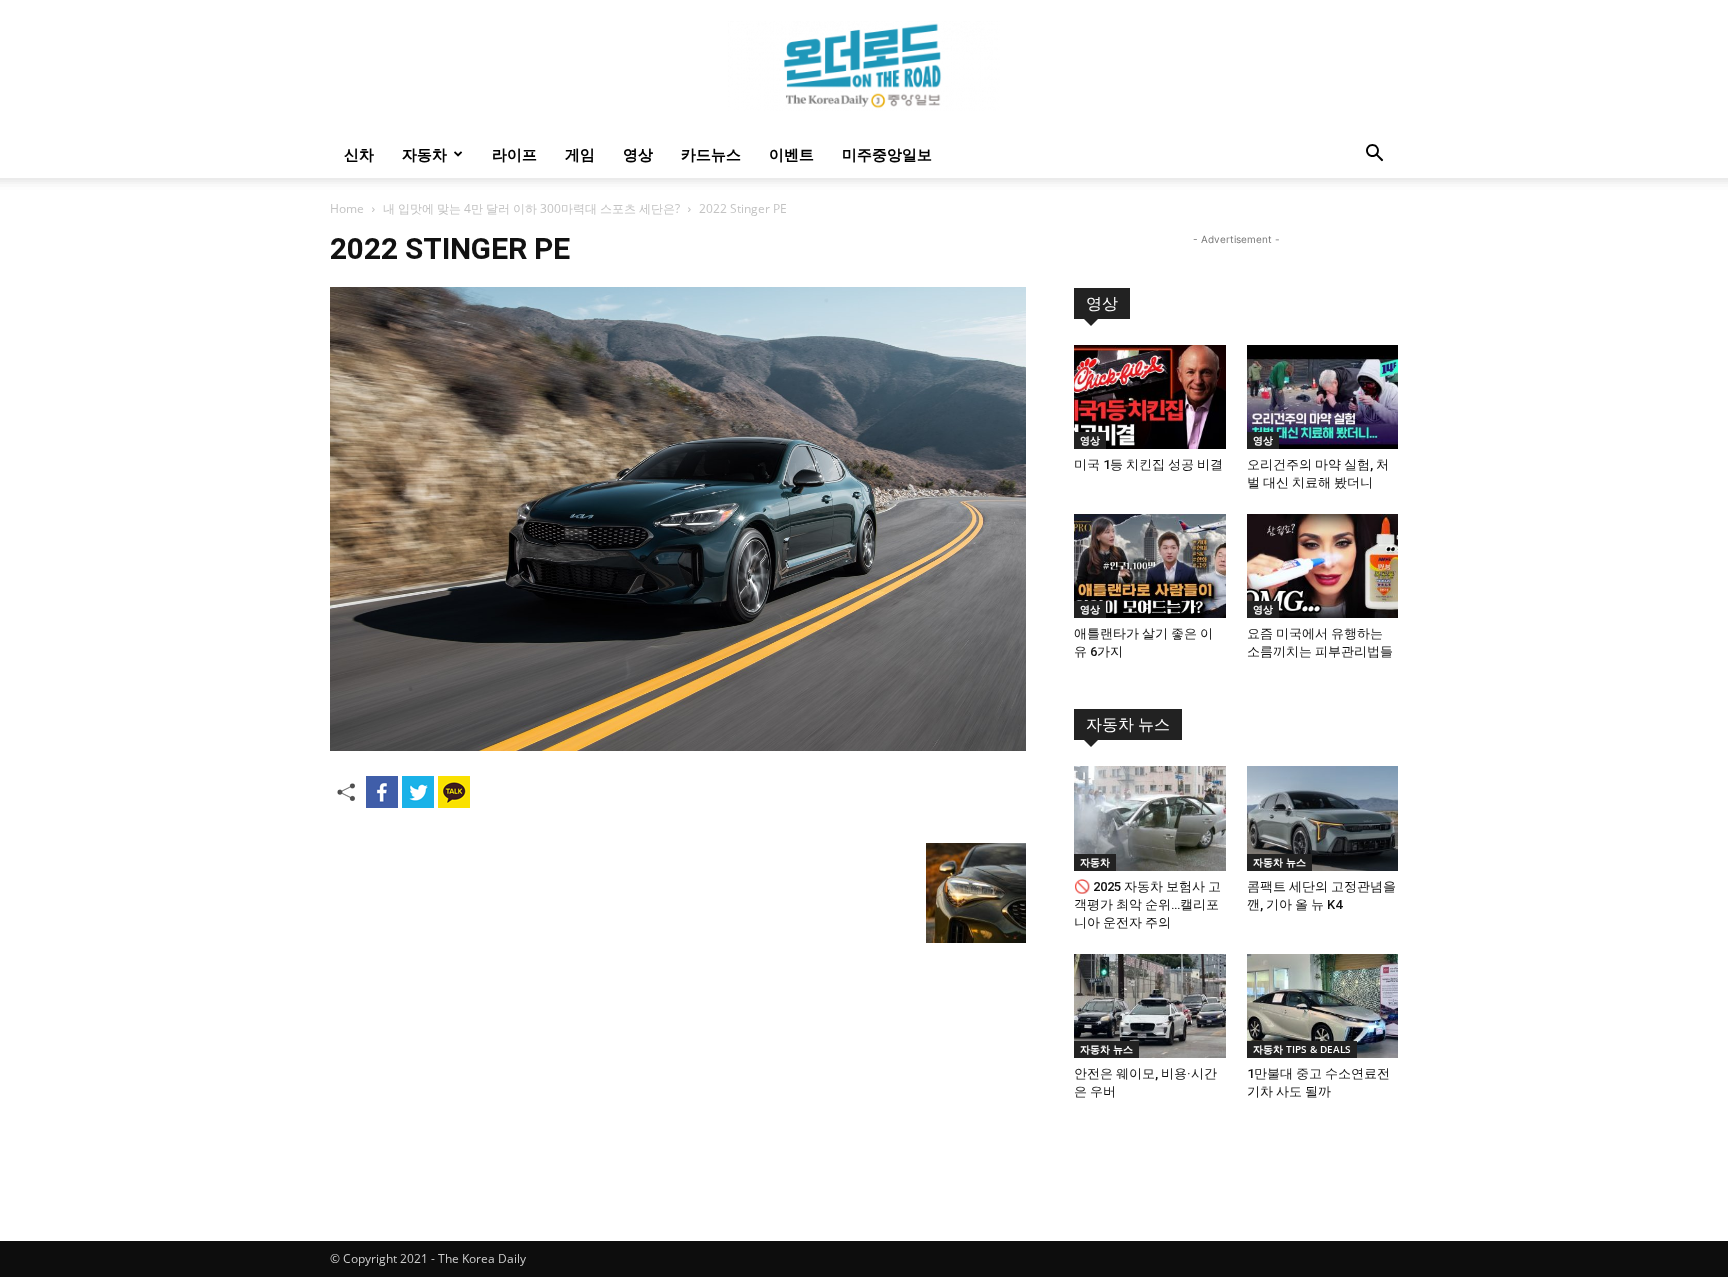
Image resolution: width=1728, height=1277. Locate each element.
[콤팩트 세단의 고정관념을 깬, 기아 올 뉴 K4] (1323, 818)
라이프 (514, 154)
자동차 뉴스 (1128, 724)
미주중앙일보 (887, 154)
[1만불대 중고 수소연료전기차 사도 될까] (1323, 1006)
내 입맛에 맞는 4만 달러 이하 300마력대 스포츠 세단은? (531, 208)
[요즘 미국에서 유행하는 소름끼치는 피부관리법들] (1323, 566)
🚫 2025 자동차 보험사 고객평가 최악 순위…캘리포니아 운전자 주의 (1147, 904)
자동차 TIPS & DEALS (1302, 1049)
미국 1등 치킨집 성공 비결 (1148, 464)
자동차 (424, 154)
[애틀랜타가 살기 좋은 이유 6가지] (1150, 566)
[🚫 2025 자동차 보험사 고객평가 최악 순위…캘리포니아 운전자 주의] (1150, 818)
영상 (638, 154)
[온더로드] (864, 66)
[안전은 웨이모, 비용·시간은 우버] (1150, 1006)
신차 (359, 154)
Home (347, 208)
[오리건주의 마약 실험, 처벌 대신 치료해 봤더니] (1323, 397)
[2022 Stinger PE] (678, 745)
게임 (580, 154)
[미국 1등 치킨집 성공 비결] (1150, 397)
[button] (1374, 155)
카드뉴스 (711, 154)
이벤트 (791, 154)
